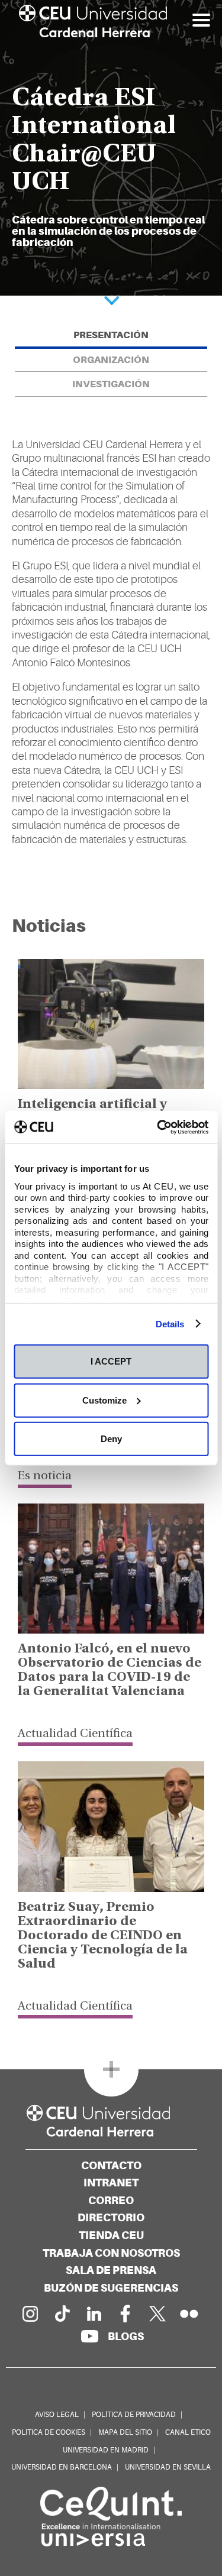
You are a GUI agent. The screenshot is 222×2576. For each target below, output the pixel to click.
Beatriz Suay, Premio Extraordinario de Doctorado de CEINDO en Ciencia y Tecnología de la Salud (103, 1936)
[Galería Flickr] (189, 2313)
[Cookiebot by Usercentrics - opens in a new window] (158, 1127)
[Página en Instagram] (30, 2313)
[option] (111, 148)
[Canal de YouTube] (89, 2336)
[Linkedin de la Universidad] (94, 2313)
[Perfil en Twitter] (157, 2313)
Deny (111, 1439)
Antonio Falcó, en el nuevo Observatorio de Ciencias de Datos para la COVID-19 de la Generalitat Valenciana (110, 1671)
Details (170, 1323)
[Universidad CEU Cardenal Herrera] (111, 2121)
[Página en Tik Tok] (62, 2313)
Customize (104, 1400)
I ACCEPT (111, 1361)
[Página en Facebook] (126, 2313)
